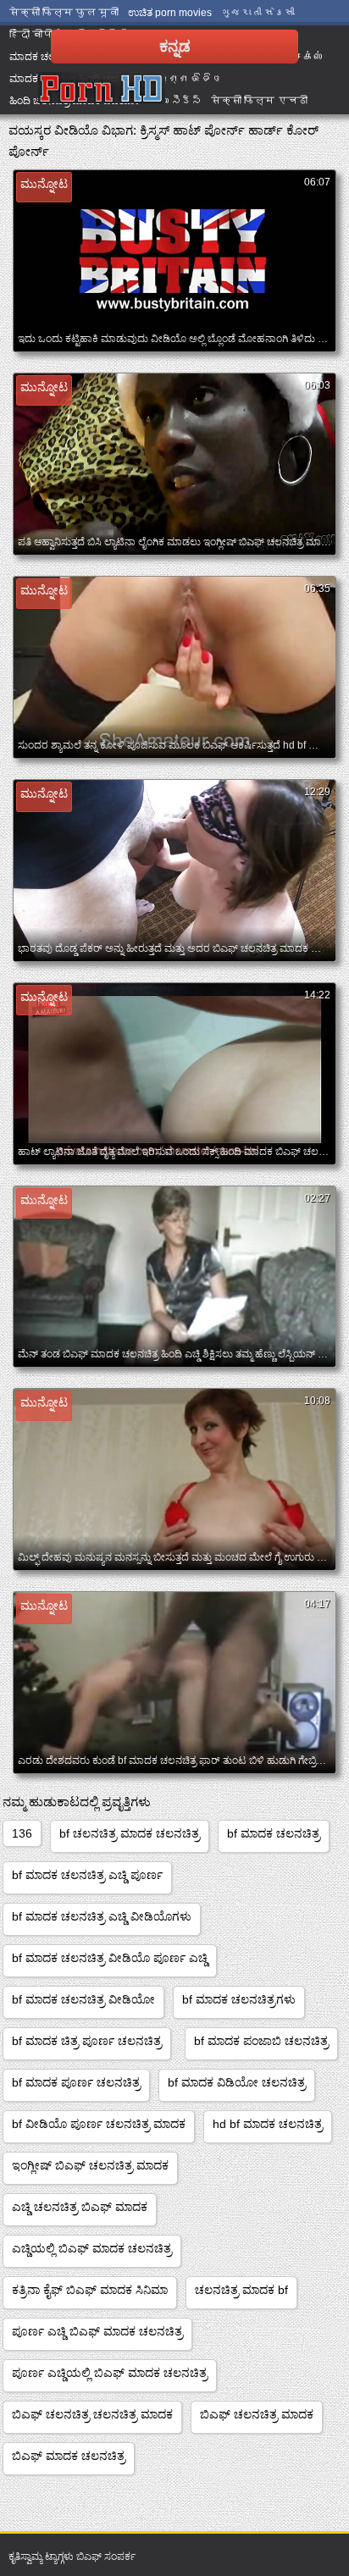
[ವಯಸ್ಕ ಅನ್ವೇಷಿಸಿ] (102, 89)
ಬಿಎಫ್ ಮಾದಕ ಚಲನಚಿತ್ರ (69, 2456)
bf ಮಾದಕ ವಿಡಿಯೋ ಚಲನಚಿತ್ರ (237, 2082)
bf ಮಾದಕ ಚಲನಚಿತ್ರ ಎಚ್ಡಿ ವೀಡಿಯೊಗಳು (102, 1916)
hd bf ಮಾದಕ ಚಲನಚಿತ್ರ (268, 2124)
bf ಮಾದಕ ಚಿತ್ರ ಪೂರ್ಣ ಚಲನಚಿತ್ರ (87, 2041)
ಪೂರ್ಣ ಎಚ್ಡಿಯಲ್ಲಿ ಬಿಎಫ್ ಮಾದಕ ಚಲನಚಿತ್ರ (110, 2373)
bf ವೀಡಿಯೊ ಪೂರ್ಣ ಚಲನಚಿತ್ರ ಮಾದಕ (99, 2124)
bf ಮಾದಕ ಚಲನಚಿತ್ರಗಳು (239, 1999)
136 (22, 1833)
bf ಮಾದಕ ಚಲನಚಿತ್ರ (274, 1833)
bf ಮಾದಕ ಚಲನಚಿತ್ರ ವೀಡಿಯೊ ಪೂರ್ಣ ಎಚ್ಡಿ (110, 1958)
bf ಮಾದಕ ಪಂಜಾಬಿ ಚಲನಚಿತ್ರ (261, 2041)
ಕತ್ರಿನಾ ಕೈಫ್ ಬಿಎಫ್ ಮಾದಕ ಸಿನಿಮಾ (90, 2290)
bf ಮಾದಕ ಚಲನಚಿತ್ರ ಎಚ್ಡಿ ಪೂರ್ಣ (87, 1875)
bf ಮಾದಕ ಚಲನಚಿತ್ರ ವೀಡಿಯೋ (83, 1999)
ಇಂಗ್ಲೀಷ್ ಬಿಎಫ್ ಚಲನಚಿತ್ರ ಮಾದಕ (90, 2165)
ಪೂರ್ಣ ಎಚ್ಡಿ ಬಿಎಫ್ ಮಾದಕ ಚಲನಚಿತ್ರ (97, 2331)
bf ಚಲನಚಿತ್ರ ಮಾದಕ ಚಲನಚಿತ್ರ (130, 1833)
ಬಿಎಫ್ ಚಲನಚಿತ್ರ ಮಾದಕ (257, 2414)
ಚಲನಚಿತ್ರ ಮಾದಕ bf (241, 2290)
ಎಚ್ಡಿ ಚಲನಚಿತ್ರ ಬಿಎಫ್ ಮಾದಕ (80, 2207)
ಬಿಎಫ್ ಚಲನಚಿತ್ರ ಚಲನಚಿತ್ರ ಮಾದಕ (92, 2414)
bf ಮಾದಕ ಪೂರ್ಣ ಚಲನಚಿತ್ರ (76, 2082)
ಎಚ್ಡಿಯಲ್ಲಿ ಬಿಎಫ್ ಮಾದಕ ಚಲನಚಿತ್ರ (92, 2248)
